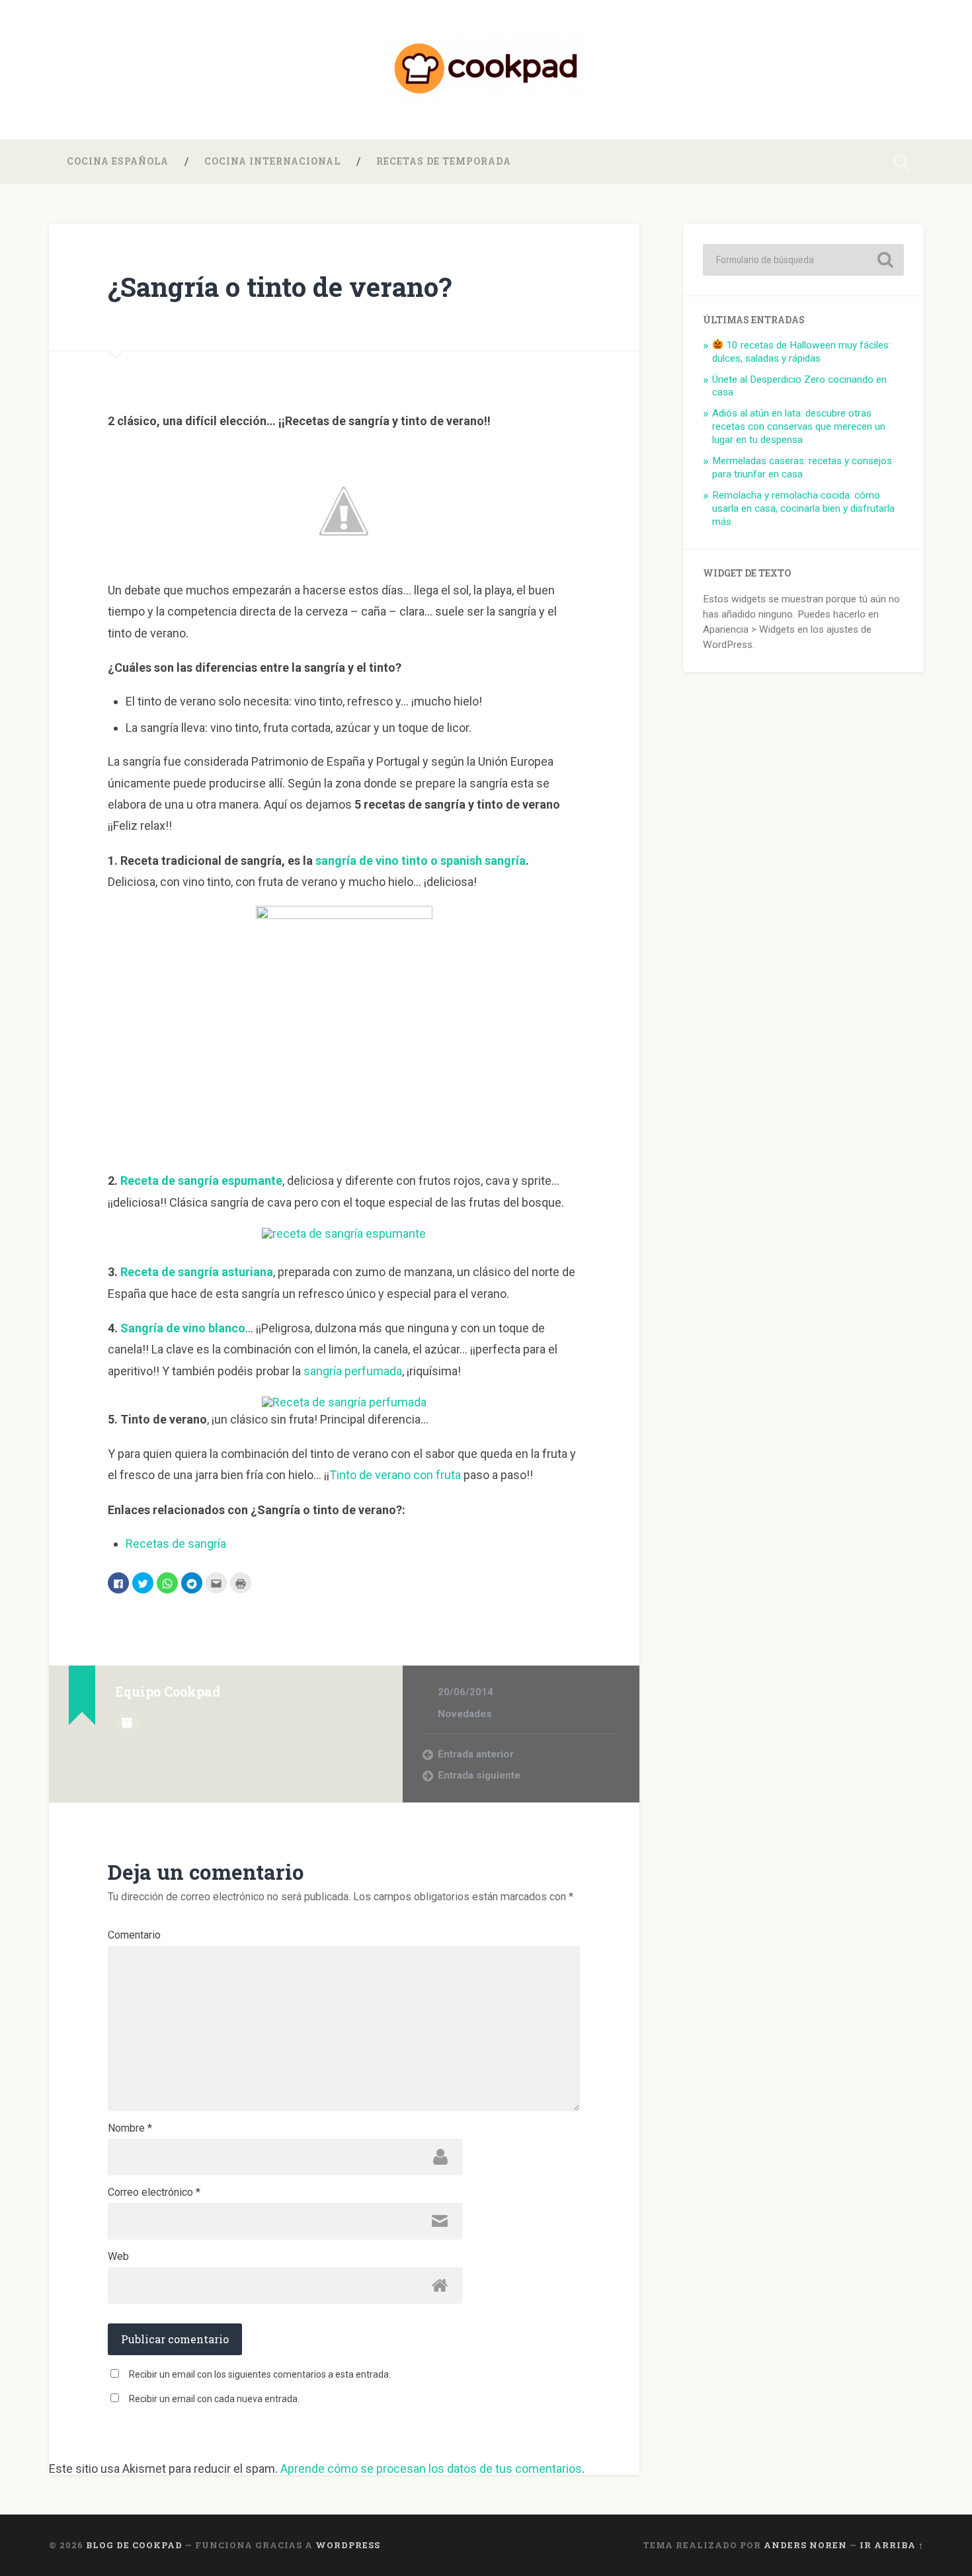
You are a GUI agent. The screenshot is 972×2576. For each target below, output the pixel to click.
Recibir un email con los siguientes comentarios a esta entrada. (260, 2374)
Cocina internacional (272, 161)
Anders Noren (805, 2545)
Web (118, 2257)
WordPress (348, 2545)
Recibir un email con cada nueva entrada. (214, 2399)
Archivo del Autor (127, 1722)
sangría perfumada (353, 1371)
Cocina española (118, 161)
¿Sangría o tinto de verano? (280, 287)
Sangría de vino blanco (183, 1328)
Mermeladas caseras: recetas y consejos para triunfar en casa (802, 467)
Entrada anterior (476, 1754)
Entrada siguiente (479, 1775)
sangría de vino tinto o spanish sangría (421, 861)
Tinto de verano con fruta (395, 1475)
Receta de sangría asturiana (197, 1272)
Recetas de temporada (444, 161)
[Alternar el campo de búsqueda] (901, 162)
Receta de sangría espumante (201, 1181)
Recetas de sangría (176, 1544)
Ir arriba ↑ (892, 2545)
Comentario (134, 1935)
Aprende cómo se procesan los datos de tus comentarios (431, 2469)
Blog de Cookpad (134, 2545)
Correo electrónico (154, 2193)
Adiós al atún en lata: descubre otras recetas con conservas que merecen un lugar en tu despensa (799, 426)
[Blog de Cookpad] (486, 70)
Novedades (465, 1714)
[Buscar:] (803, 260)
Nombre (130, 2128)
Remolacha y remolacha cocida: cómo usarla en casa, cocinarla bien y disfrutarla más (803, 508)
